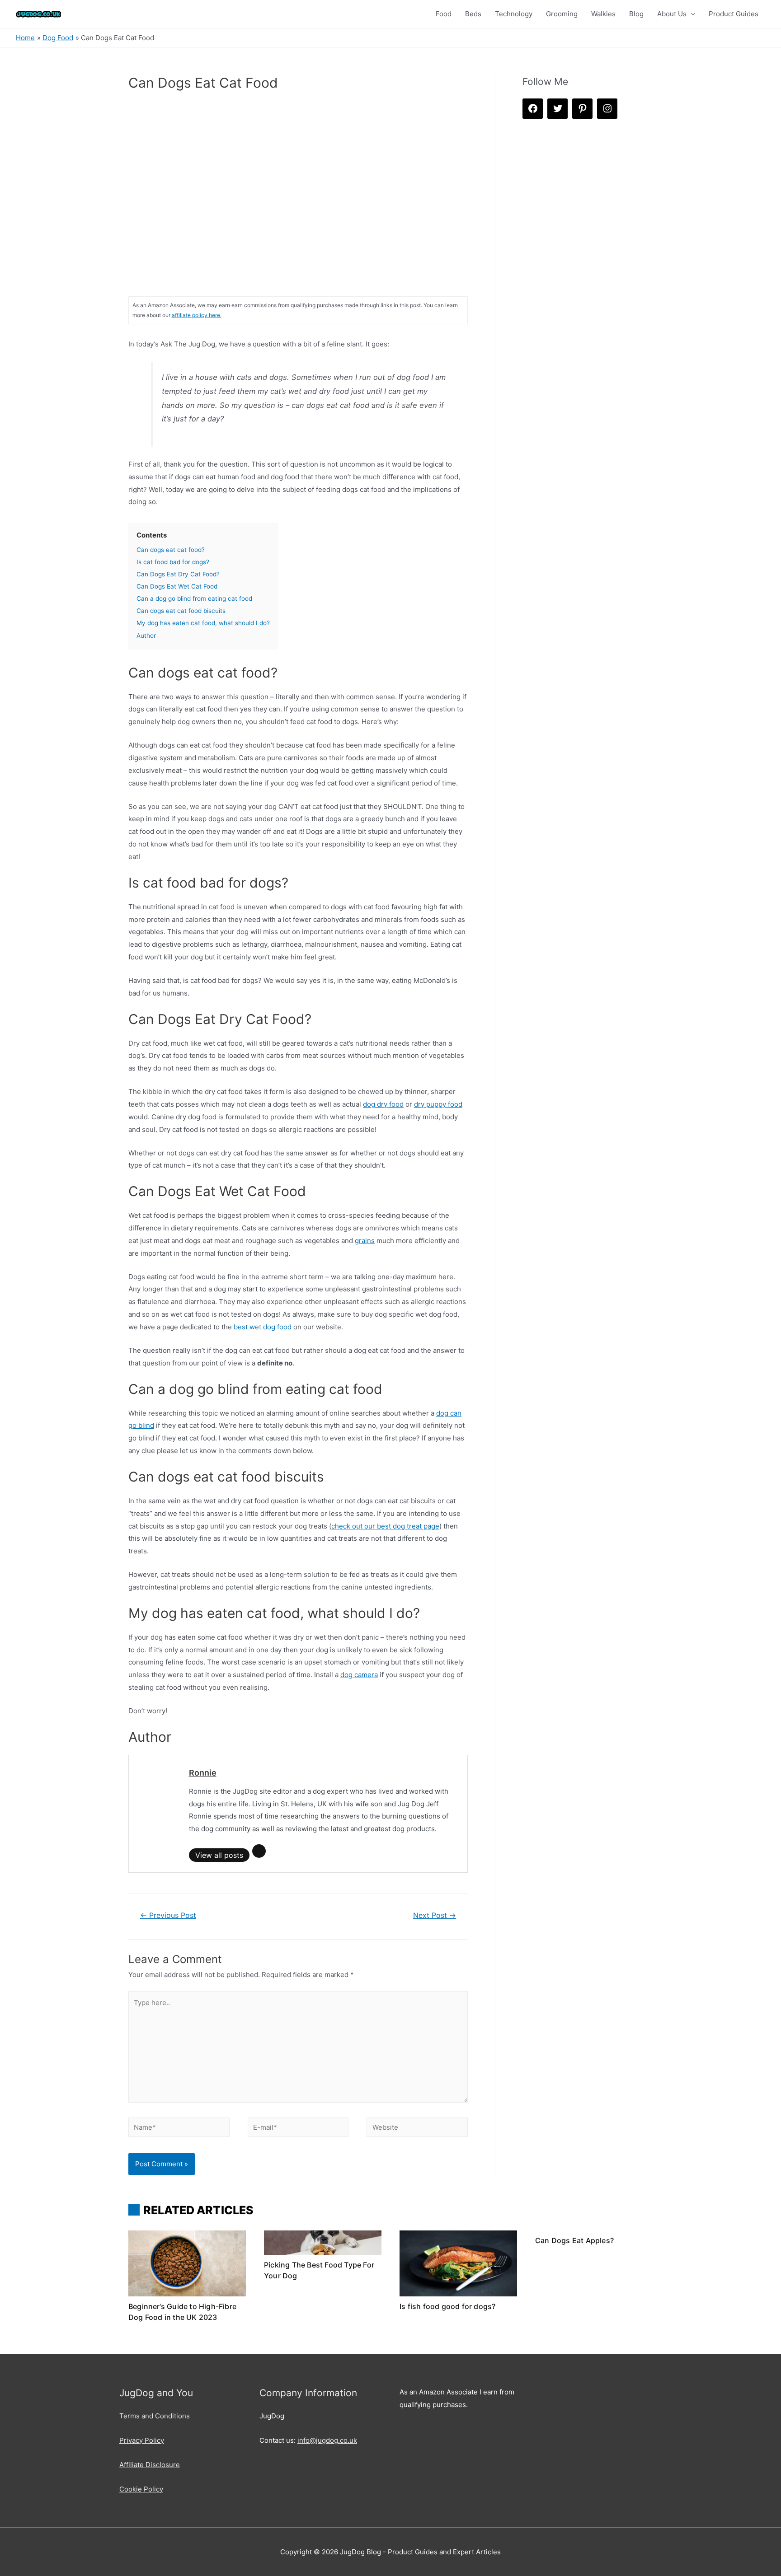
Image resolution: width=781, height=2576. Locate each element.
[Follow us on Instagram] (607, 109)
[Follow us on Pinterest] (582, 109)
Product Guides (734, 14)
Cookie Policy (141, 2489)
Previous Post (168, 1915)
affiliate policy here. (197, 315)
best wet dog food (263, 1327)
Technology (514, 14)
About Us (672, 14)
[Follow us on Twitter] (558, 109)
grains (365, 1241)
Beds (473, 14)
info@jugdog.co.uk (327, 2440)
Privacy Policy (142, 2440)
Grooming (562, 14)
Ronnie (203, 1773)
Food (444, 14)
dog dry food (383, 1104)
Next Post (435, 1915)
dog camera (359, 1675)
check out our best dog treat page (385, 1526)
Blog (636, 14)
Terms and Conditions (155, 2416)
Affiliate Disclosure (150, 2465)
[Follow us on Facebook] (533, 109)
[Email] (259, 1851)
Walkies (603, 14)
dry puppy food (438, 1104)
